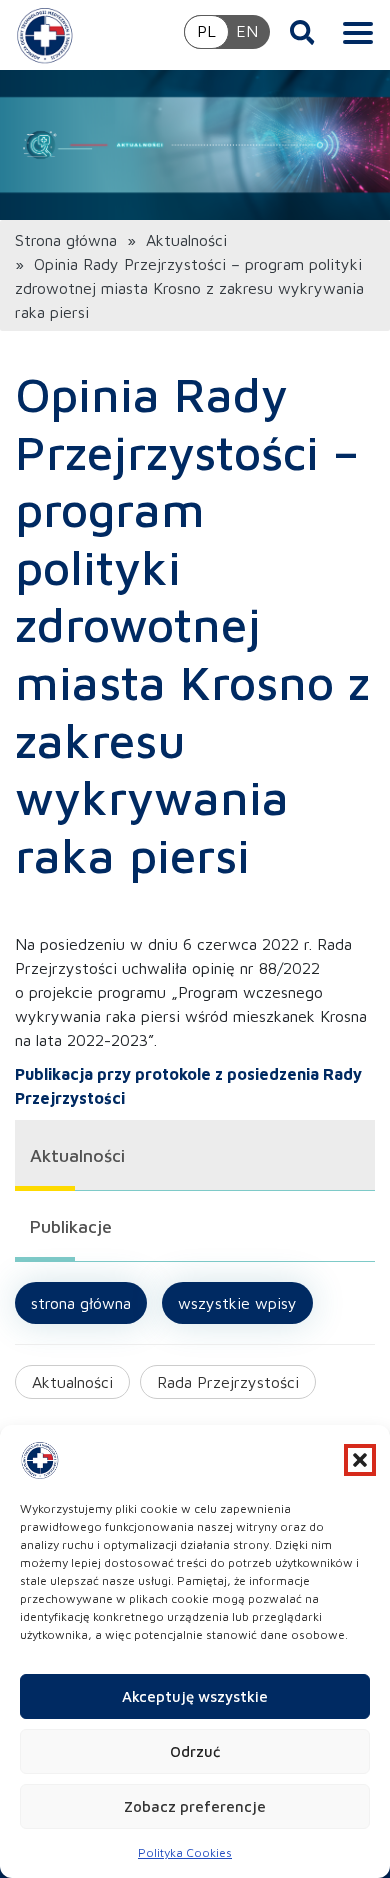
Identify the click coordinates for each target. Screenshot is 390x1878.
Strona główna (66, 240)
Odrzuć (195, 1751)
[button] (360, 1460)
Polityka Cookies (185, 1852)
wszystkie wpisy (237, 1303)
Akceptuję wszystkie (195, 1696)
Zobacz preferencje (195, 1806)
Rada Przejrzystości (228, 1382)
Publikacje (71, 1226)
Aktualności (186, 240)
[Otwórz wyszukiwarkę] (302, 32)
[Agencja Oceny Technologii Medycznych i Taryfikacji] (45, 35)
